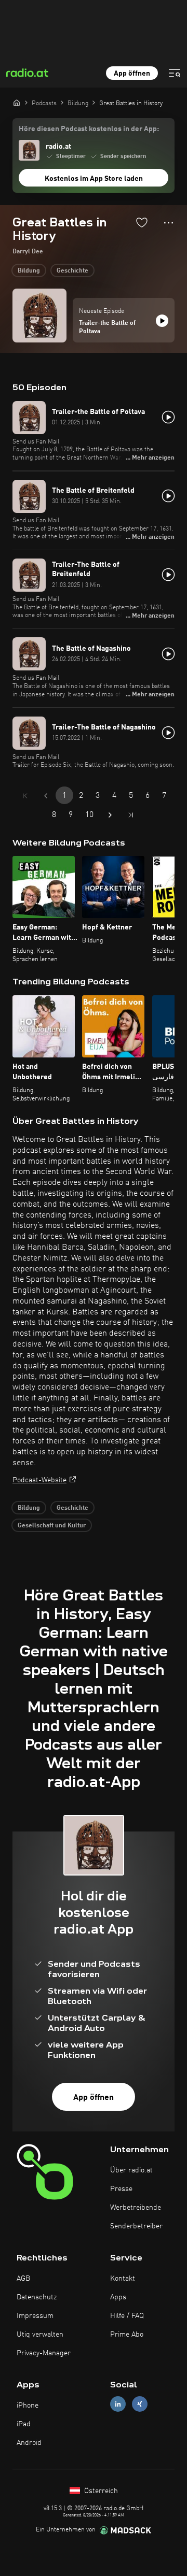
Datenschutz (37, 2297)
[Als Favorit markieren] (142, 222)
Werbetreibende (136, 2208)
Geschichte (72, 271)
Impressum (35, 2316)
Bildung (29, 271)
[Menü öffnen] (175, 73)
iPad (24, 2424)
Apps (118, 2297)
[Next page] (110, 815)
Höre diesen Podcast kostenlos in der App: (89, 129)
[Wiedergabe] (162, 321)
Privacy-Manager (44, 2353)
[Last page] (131, 815)
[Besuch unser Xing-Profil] (140, 2404)
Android (29, 2443)
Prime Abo (127, 2335)
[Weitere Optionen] (169, 223)
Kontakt (123, 2279)
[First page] (25, 796)
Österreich (100, 2491)
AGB (23, 2279)
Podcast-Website (39, 1480)
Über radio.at (131, 2170)
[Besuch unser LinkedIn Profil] (118, 2404)
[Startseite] (17, 103)
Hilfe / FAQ (127, 2316)
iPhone (28, 2406)
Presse (121, 2189)
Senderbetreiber (136, 2226)
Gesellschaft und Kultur (52, 1526)
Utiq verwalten (40, 2335)
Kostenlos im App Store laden (94, 179)
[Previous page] (46, 796)
